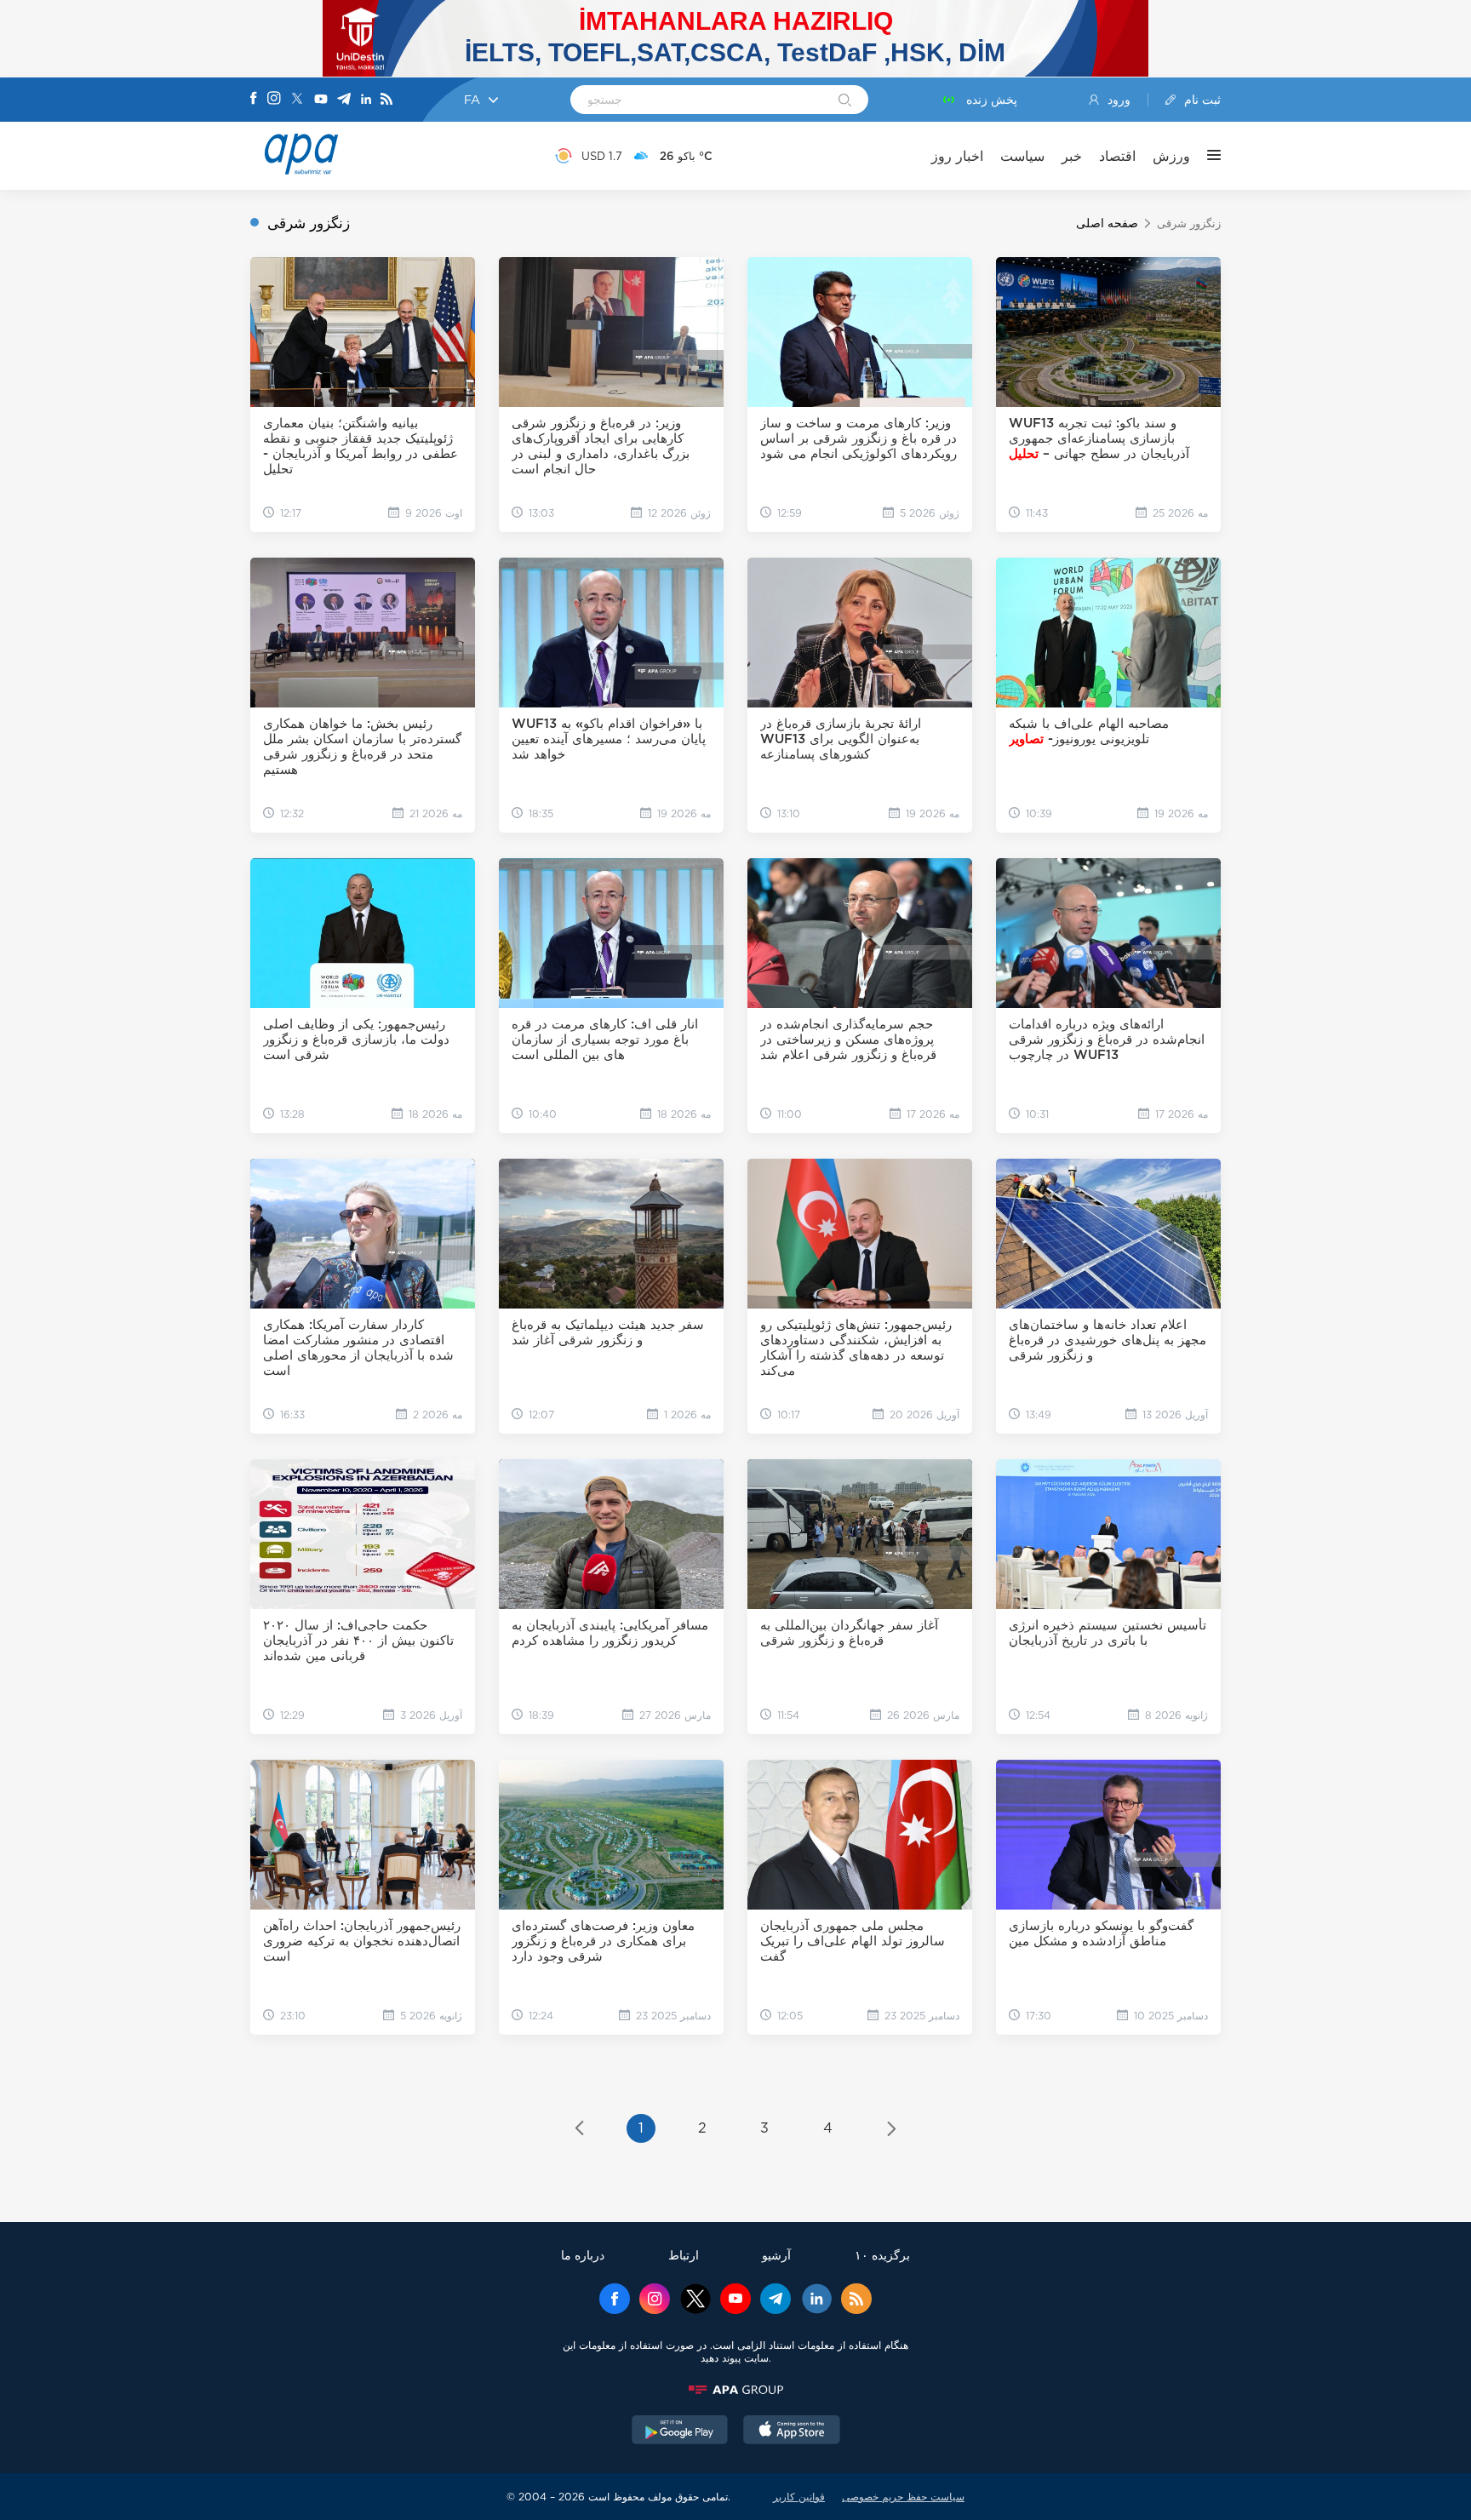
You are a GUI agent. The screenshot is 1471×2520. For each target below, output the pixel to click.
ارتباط (684, 2255)
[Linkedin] (366, 100)
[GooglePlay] (680, 2431)
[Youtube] (321, 100)
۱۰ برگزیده (882, 2255)
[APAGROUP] (735, 2390)
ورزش (1171, 156)
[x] (695, 2300)
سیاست (1022, 156)
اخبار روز (957, 156)
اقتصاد (1117, 156)
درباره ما (583, 2255)
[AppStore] (792, 2431)
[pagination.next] (892, 2130)
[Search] (845, 101)
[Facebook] (254, 100)
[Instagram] (274, 100)
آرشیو (776, 2255)
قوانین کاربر (799, 2497)
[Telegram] (344, 100)
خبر (1072, 156)
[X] (297, 100)
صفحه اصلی (1107, 223)
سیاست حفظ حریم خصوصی (903, 2497)
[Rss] (386, 100)
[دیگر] (1205, 156)
